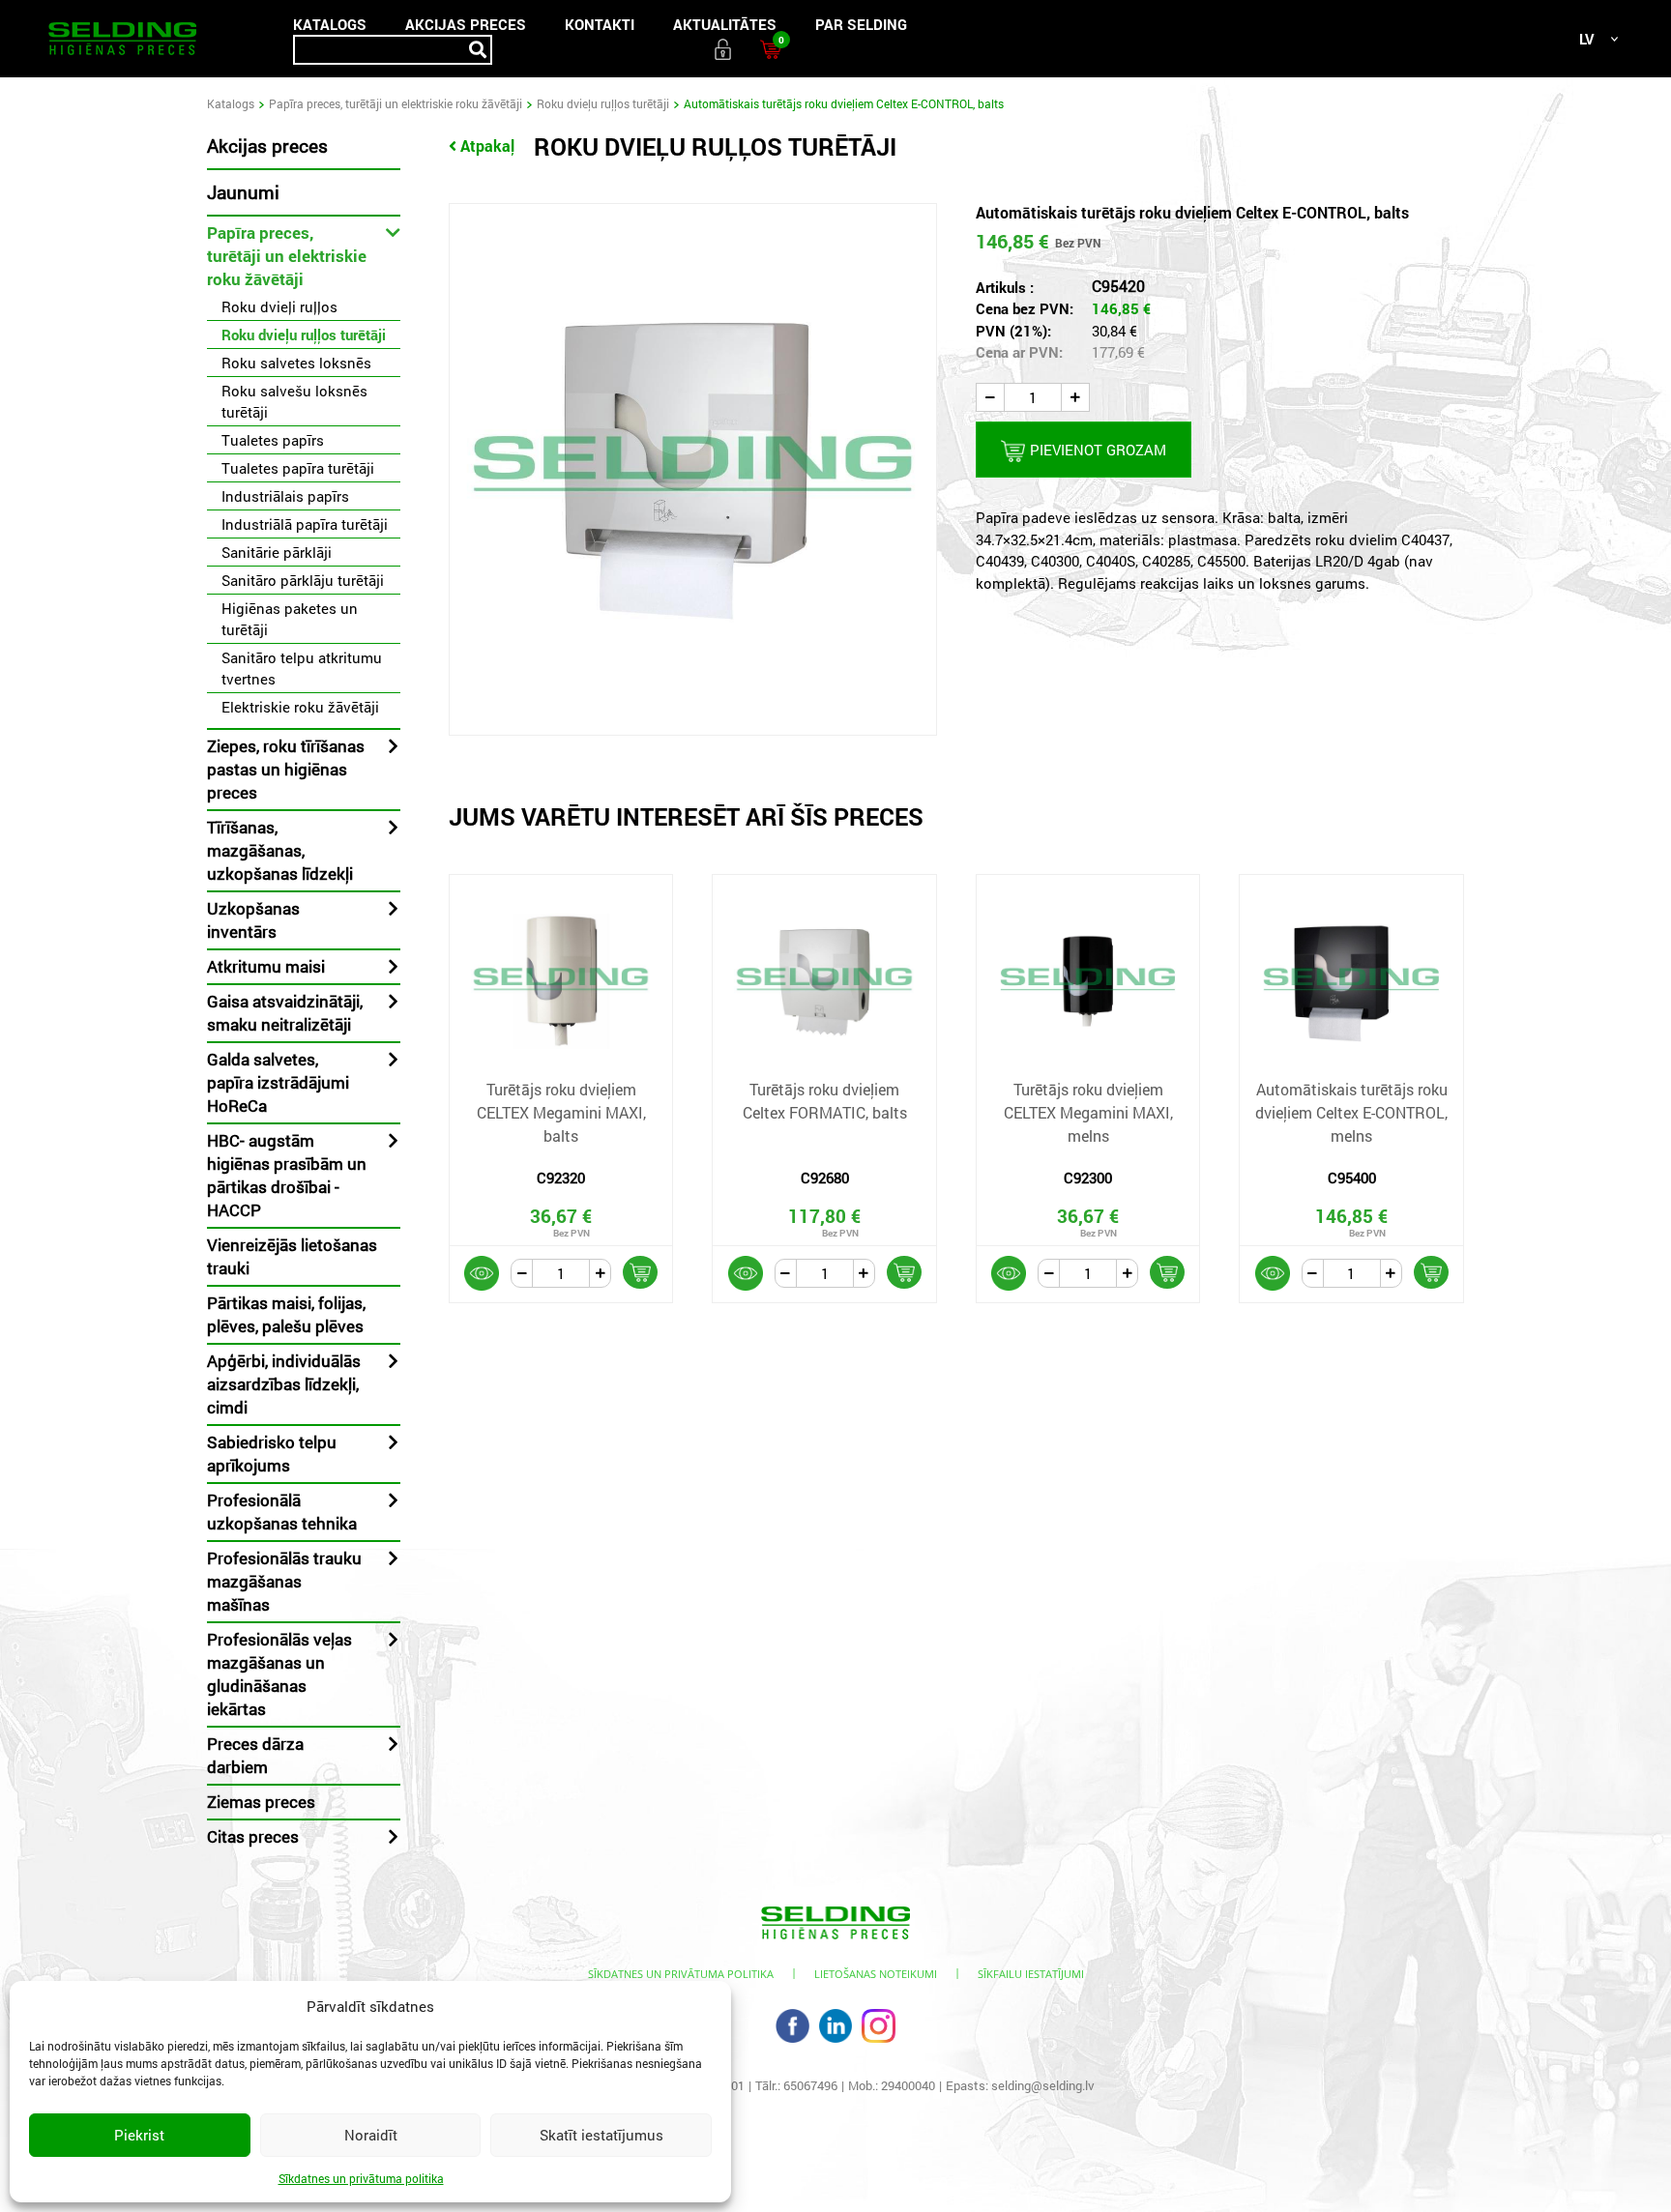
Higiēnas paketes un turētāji (290, 619)
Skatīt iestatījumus (601, 2135)
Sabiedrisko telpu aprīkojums (272, 1454)
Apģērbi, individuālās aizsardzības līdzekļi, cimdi (284, 1384)
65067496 (810, 2085)
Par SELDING (861, 24)
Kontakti (600, 24)
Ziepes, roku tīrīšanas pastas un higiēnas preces (286, 769)
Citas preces (253, 1836)
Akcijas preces (466, 24)
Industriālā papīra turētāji (305, 524)
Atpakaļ (487, 146)
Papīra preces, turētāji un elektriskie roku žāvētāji (396, 103)
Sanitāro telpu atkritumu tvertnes (302, 668)
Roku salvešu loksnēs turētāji (294, 401)
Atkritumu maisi (266, 966)
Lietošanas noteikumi (876, 1974)
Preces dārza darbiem (255, 1755)
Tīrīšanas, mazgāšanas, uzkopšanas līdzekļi (280, 850)
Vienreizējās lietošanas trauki (292, 1256)
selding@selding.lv (1043, 2085)
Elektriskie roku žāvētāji (300, 707)
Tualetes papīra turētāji (298, 468)
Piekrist (139, 2135)
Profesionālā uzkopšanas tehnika (282, 1512)
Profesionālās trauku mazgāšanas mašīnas (284, 1581)
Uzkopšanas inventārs (253, 920)
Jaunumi (243, 192)
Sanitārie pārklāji (277, 552)
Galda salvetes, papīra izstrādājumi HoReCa (278, 1082)
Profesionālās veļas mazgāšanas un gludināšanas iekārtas (279, 1674)
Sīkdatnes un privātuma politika (361, 2178)
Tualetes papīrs (273, 440)
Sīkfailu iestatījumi (1031, 1974)
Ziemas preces (261, 1802)
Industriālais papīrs (285, 496)
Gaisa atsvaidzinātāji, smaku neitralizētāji (285, 1013)
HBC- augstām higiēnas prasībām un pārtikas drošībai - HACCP (287, 1175)
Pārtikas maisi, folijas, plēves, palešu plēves (286, 1314)
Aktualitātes (725, 24)
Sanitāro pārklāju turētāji (303, 580)
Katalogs (330, 24)
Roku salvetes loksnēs (296, 363)
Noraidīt (371, 2135)
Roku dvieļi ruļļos (279, 306)
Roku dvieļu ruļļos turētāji (603, 103)
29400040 (908, 2085)
